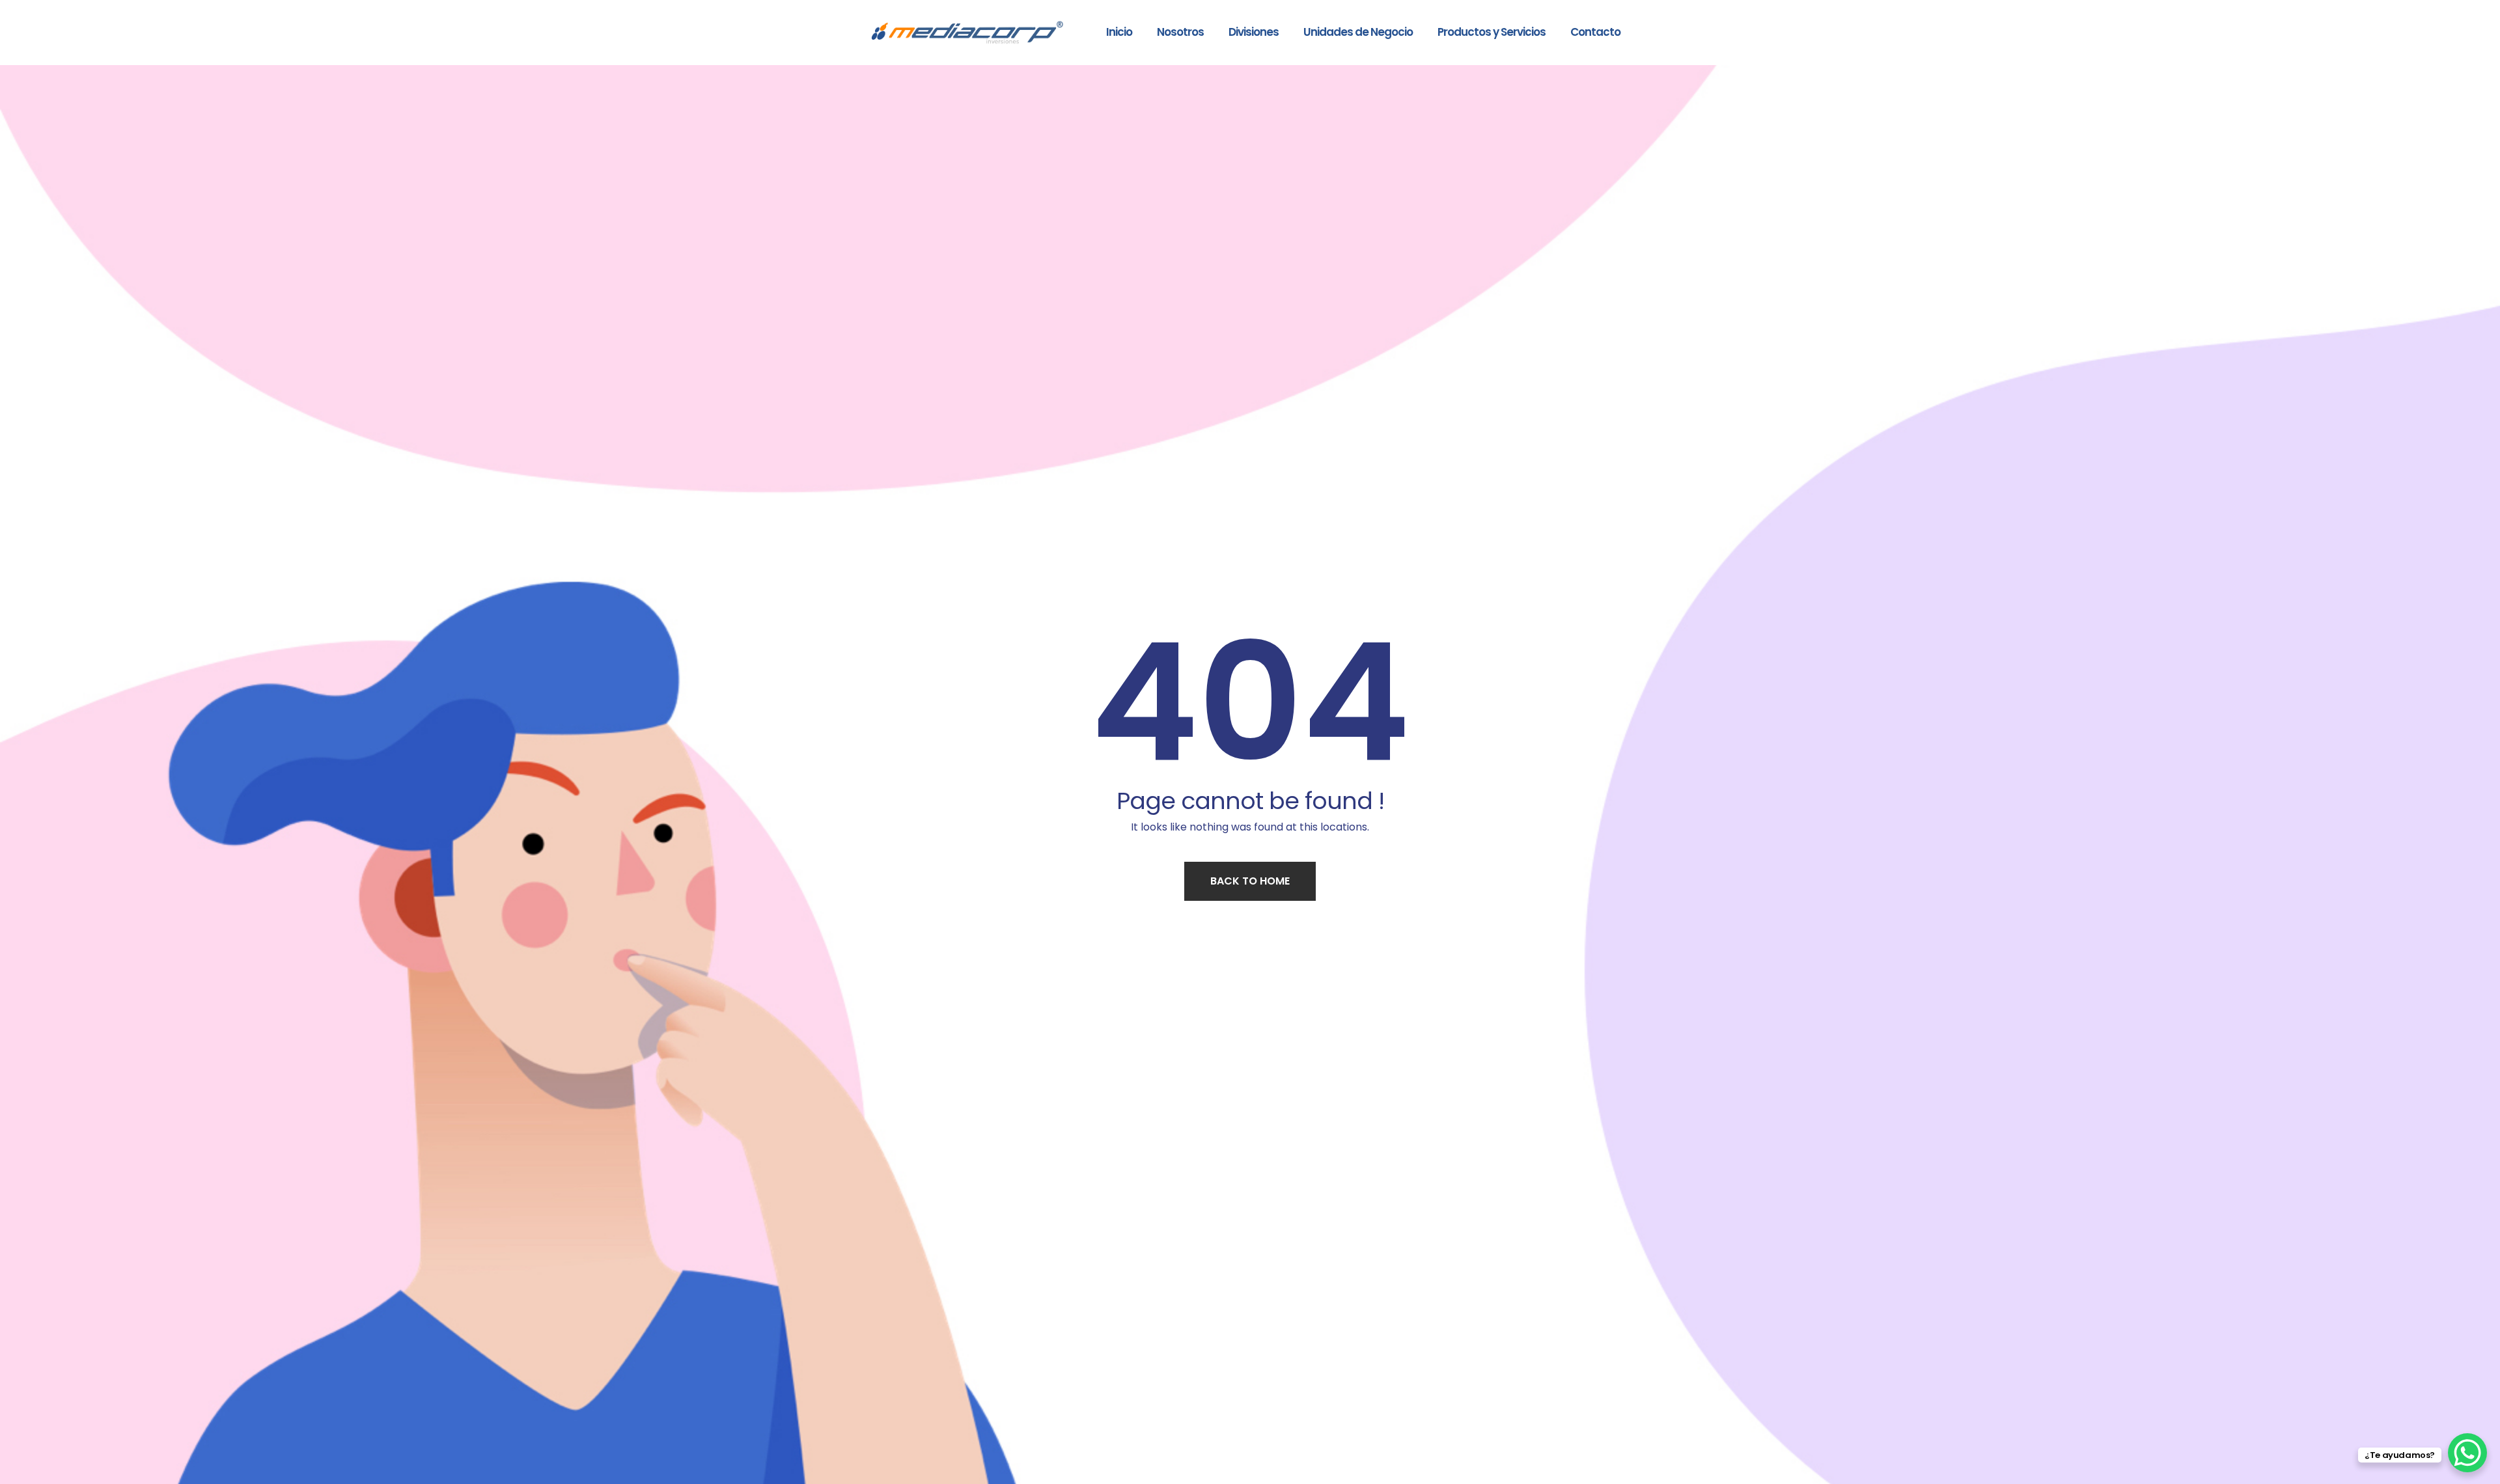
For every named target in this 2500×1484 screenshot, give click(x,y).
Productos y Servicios (1492, 32)
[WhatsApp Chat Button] (2467, 1453)
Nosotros (1180, 32)
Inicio (1119, 32)
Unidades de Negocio (1358, 32)
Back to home (1250, 881)
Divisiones (1254, 32)
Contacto (1595, 32)
